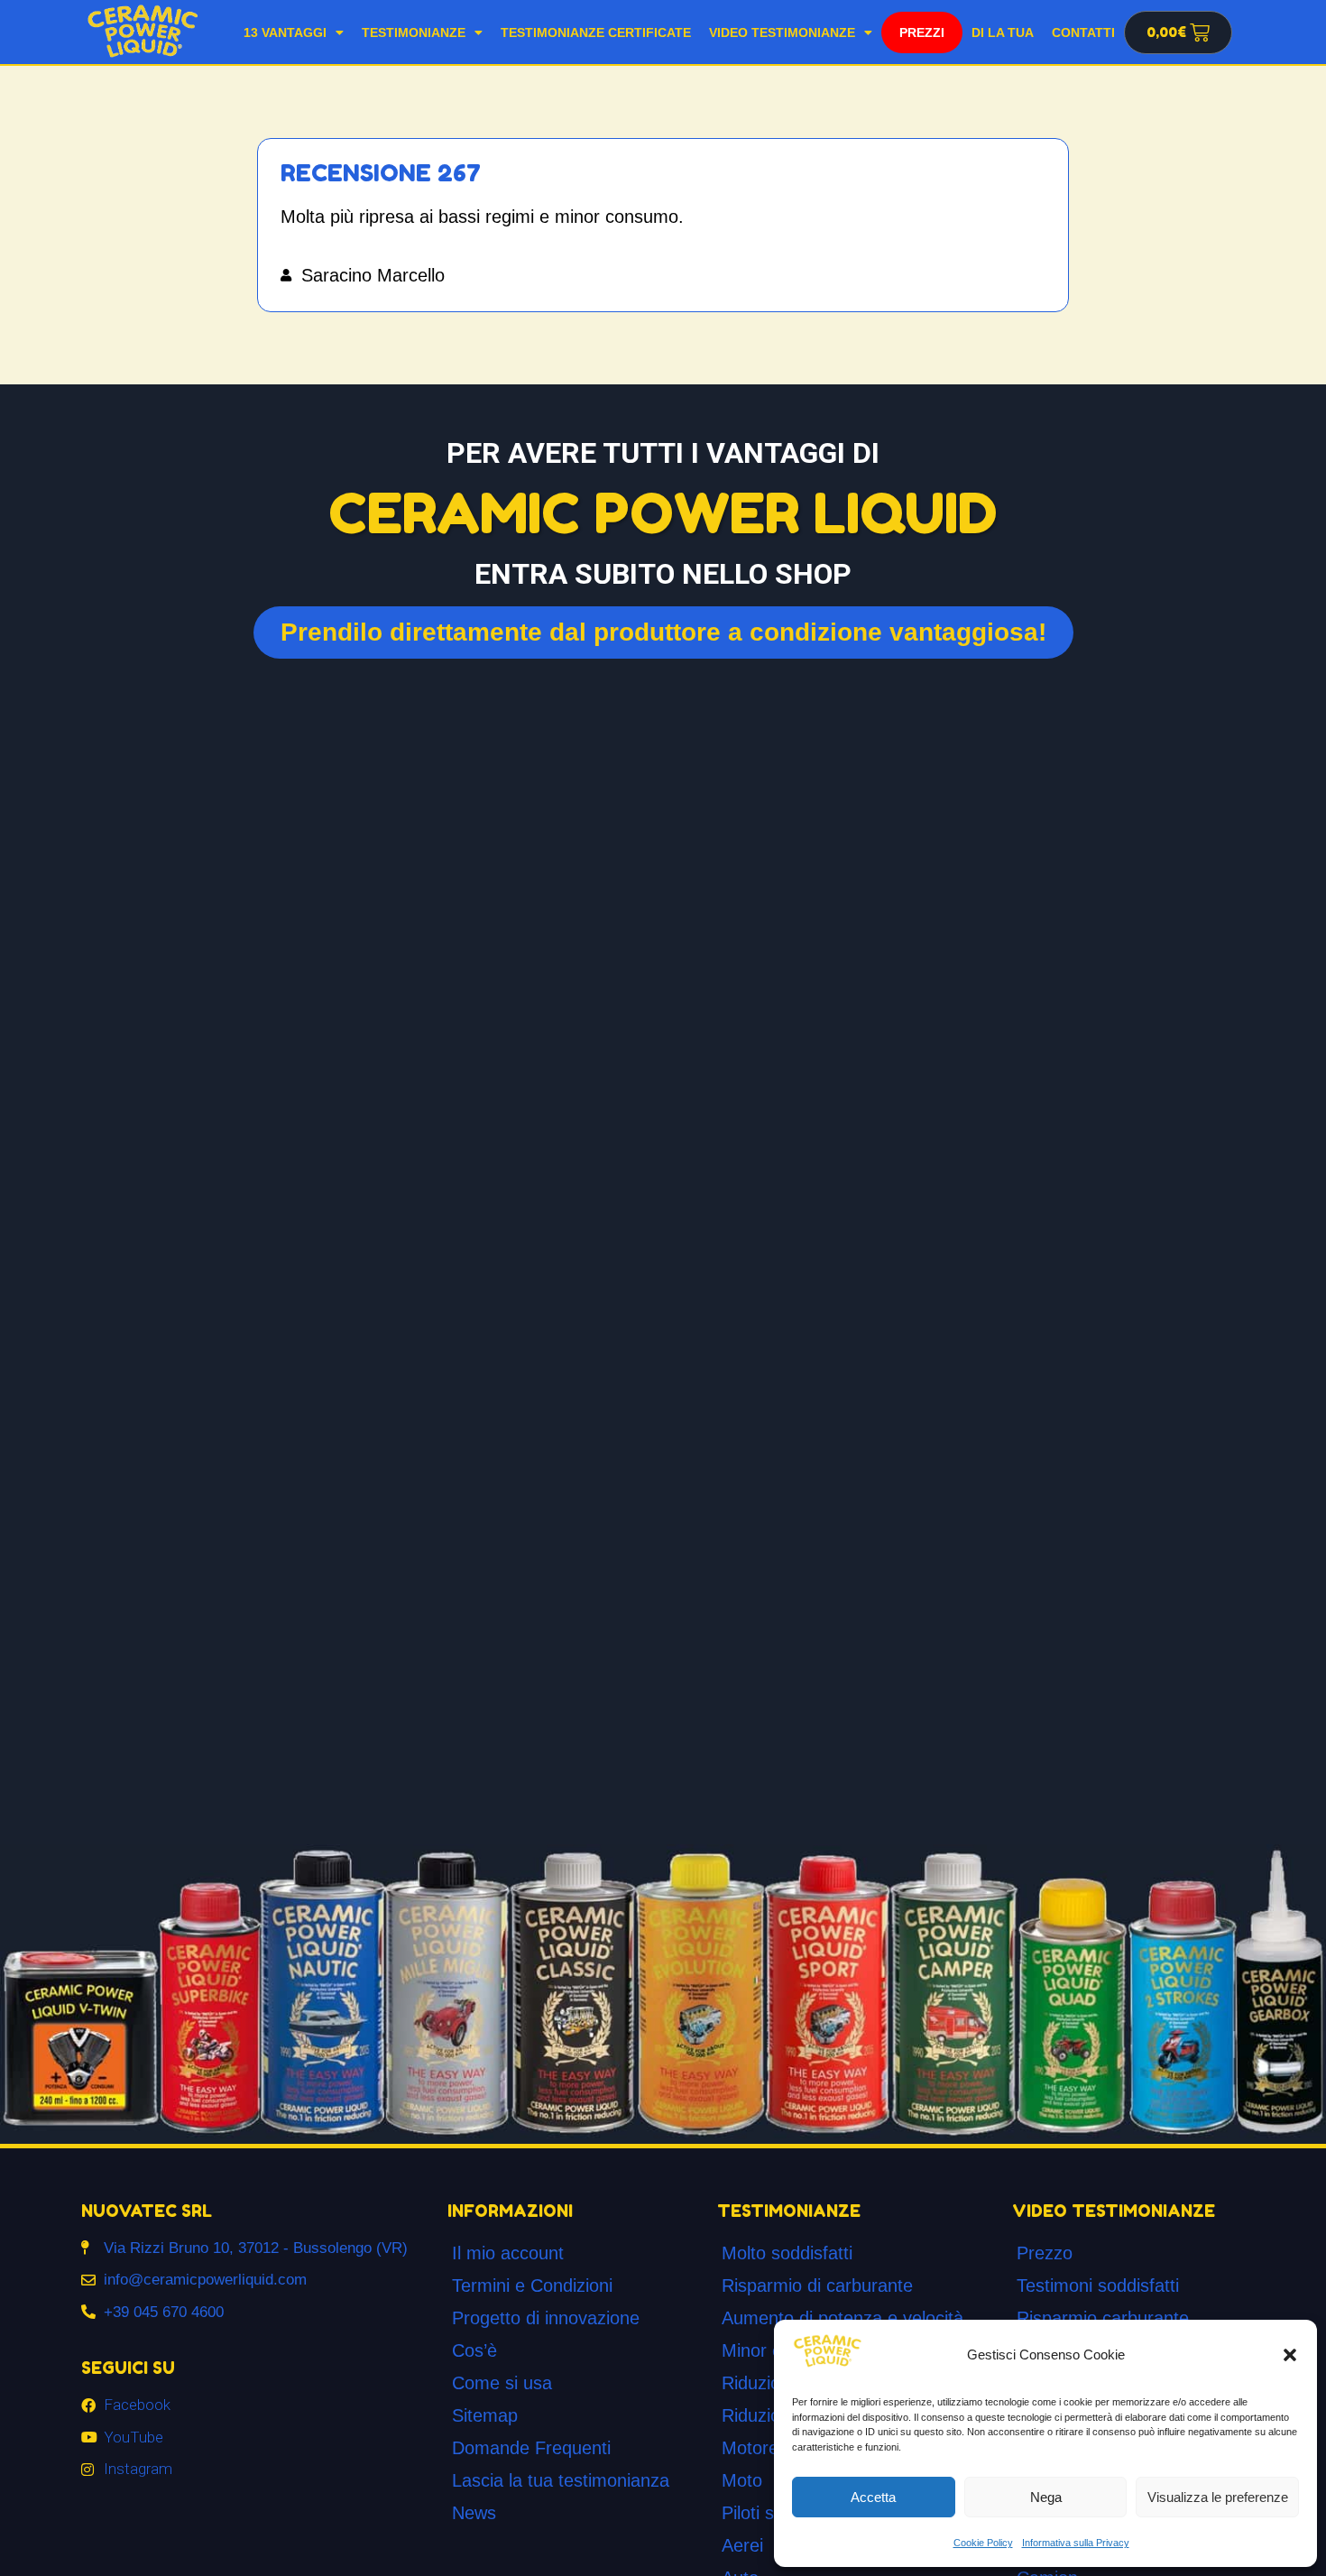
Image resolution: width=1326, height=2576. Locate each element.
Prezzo (1045, 2253)
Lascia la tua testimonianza (561, 2480)
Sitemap (485, 2415)
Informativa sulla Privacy (1076, 2543)
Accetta (873, 2497)
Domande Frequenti (531, 2448)
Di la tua (1003, 32)
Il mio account (508, 2253)
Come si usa (502, 2383)
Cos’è (474, 2350)
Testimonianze (414, 32)
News (474, 2513)
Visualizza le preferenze (1218, 2497)
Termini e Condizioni (532, 2285)
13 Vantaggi (285, 32)
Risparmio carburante (1103, 2318)
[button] (1290, 2355)
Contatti (1083, 32)
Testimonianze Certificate (596, 32)
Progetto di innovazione (546, 2318)
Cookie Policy (983, 2543)
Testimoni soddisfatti (1098, 2285)
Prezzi (922, 32)
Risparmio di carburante (817, 2285)
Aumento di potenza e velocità (843, 2318)
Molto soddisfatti (787, 2253)
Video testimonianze (782, 32)
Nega (1046, 2497)
